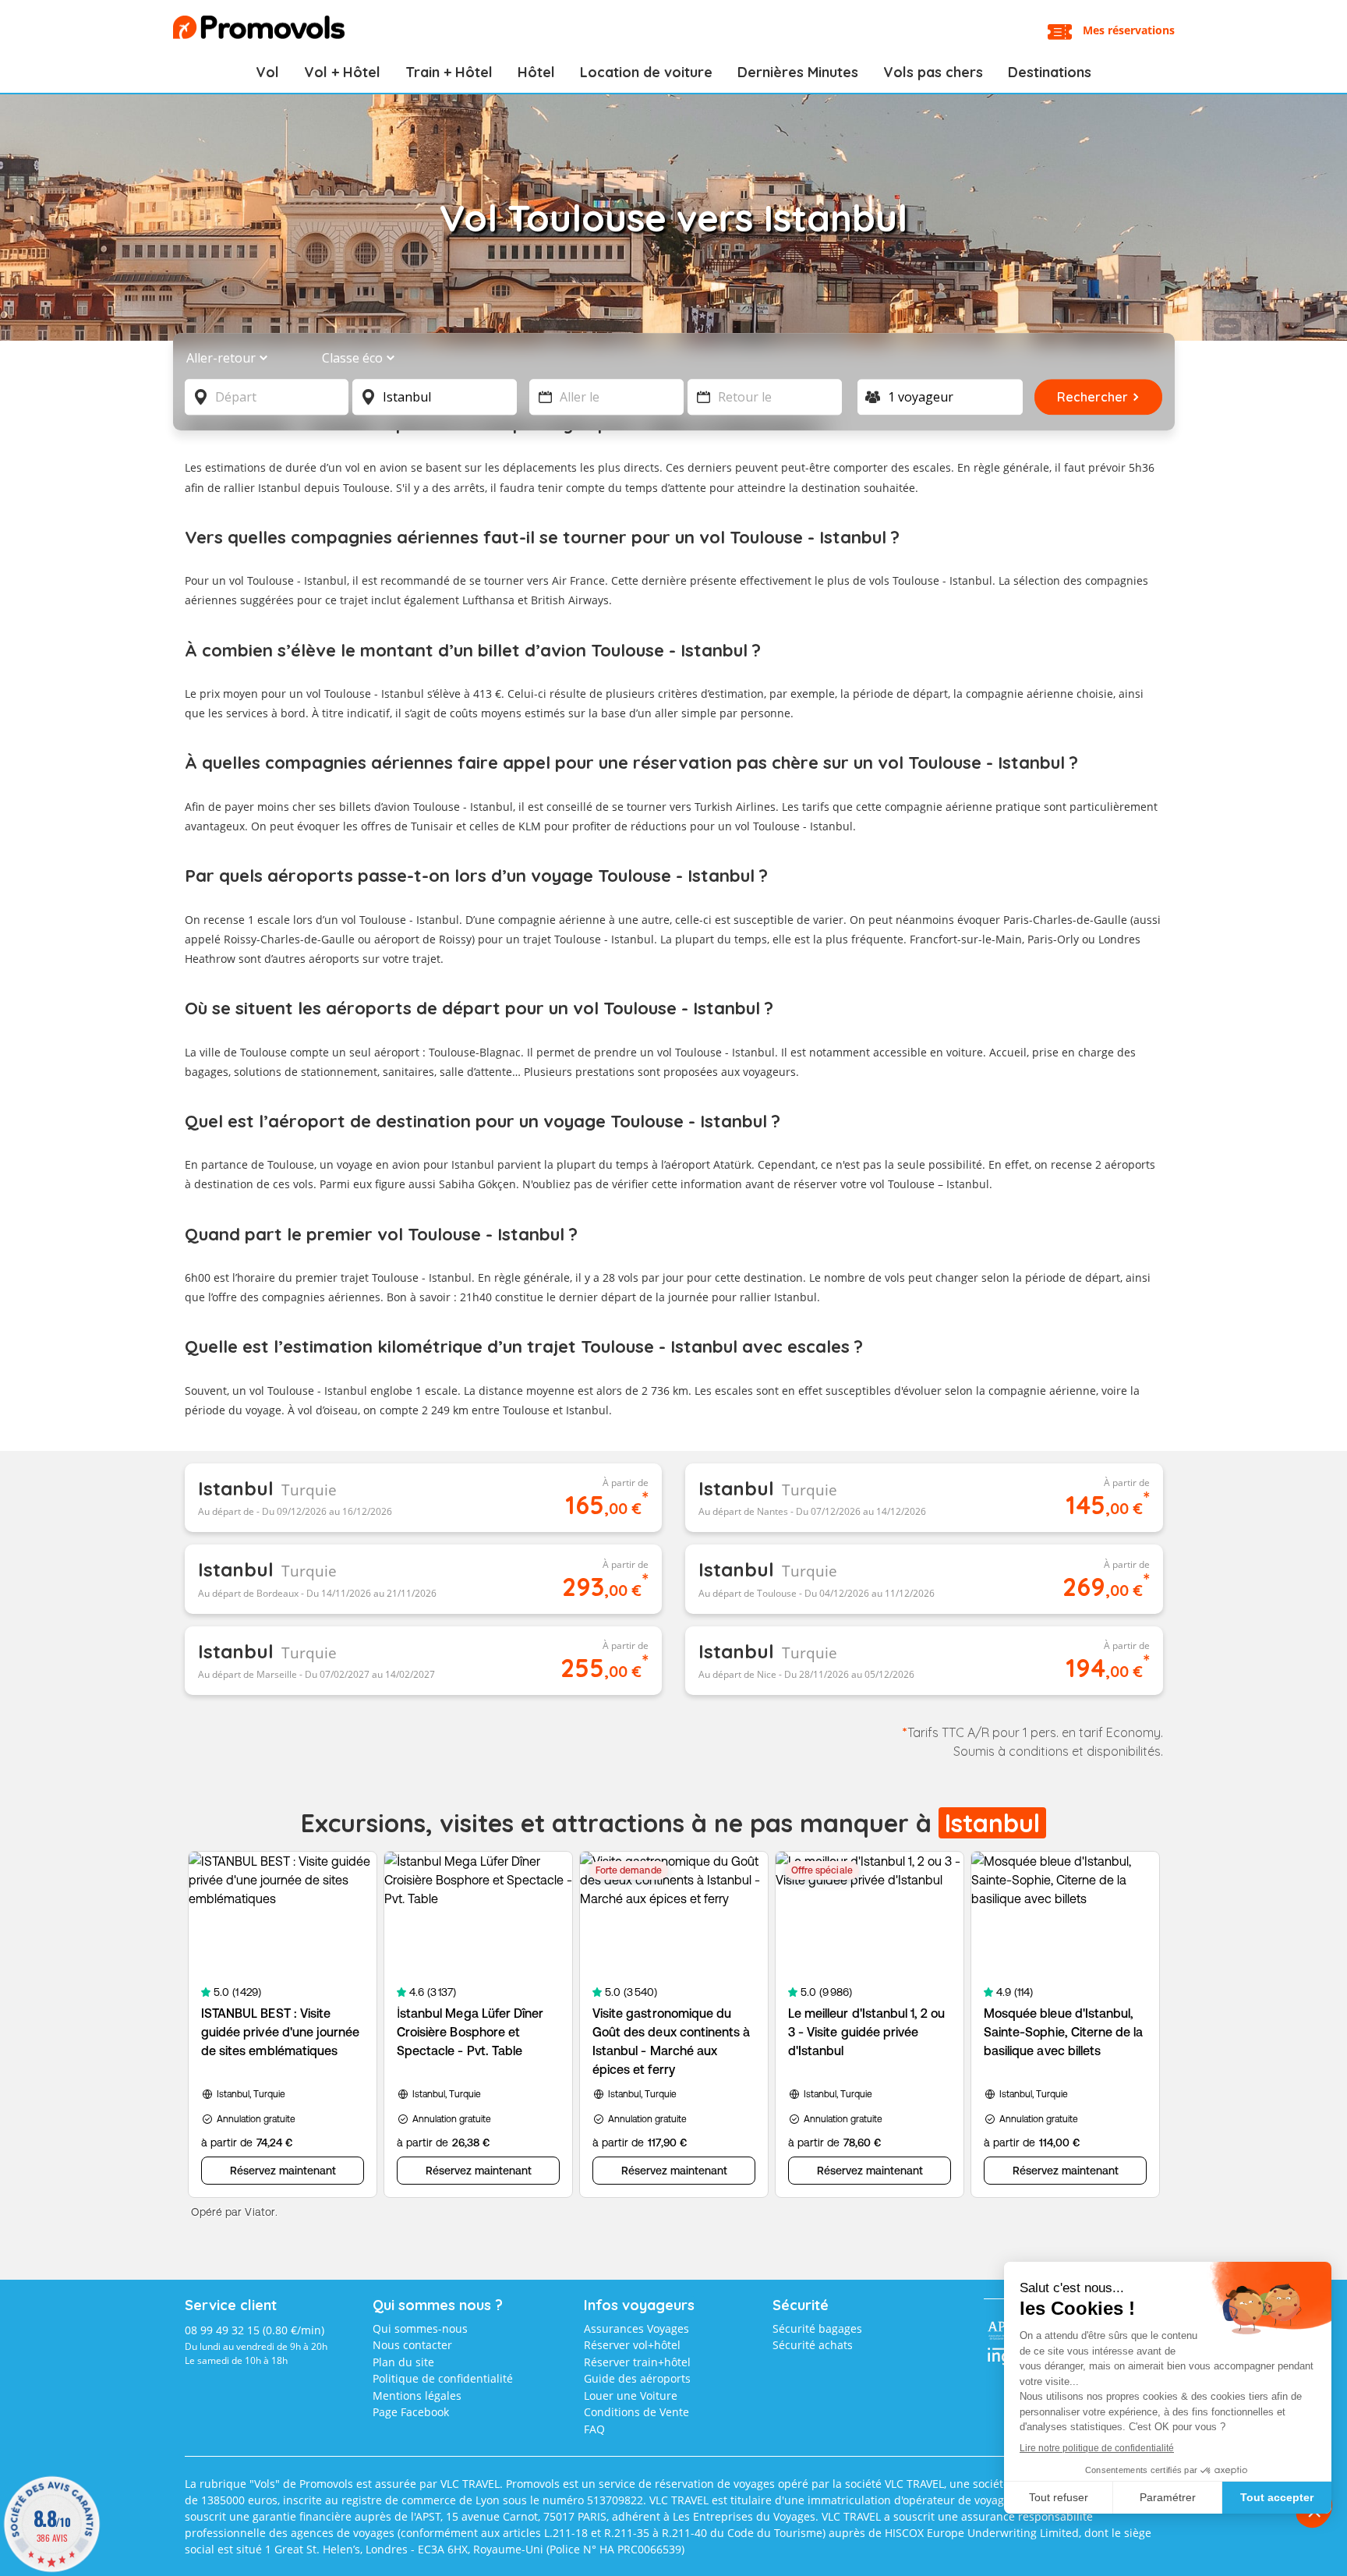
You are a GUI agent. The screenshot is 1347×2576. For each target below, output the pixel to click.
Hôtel (536, 72)
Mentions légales (417, 2396)
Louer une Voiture (631, 2396)
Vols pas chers (933, 72)
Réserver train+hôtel (637, 2362)
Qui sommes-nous (420, 2328)
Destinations (1050, 72)
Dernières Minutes (798, 72)
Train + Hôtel (449, 72)
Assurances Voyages (636, 2328)
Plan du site (403, 2362)
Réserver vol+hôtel (632, 2345)
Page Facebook (411, 2412)
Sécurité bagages (817, 2328)
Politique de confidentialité (443, 2378)
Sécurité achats (813, 2345)
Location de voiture (646, 72)
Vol (267, 72)
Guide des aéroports (637, 2378)
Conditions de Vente (636, 2412)
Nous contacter (412, 2345)
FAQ (594, 2429)
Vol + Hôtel (342, 72)
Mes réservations (1129, 30)
